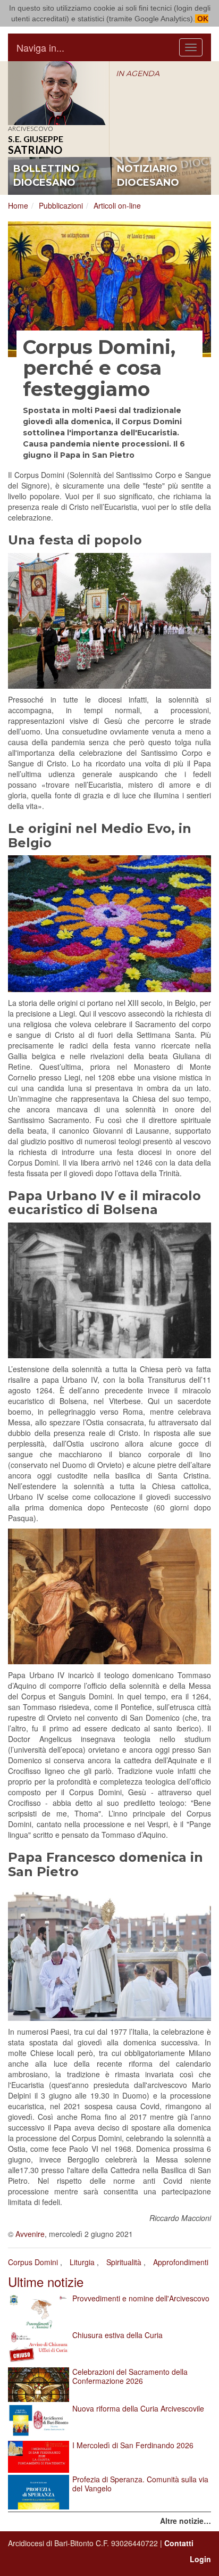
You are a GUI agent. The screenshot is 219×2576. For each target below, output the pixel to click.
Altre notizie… (186, 2521)
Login (200, 2559)
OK (202, 19)
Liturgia (82, 2262)
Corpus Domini (33, 2262)
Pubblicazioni (61, 205)
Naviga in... (40, 47)
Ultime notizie (46, 2281)
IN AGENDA (138, 73)
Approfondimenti (181, 2262)
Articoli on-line (117, 205)
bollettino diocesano (47, 176)
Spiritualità (124, 2262)
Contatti (179, 2543)
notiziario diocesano (148, 176)
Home (18, 205)
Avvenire (30, 2234)
